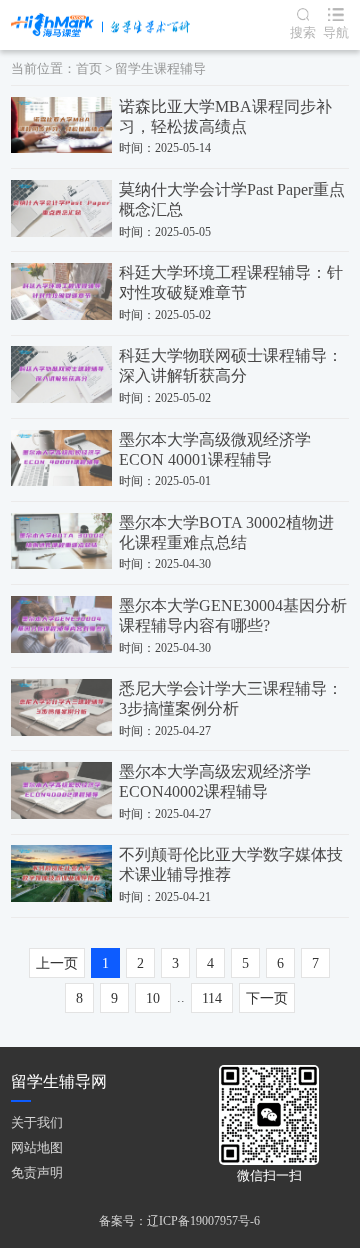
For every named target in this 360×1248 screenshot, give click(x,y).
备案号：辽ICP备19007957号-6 (179, 1221)
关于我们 (37, 1122)
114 (212, 998)
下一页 (267, 998)
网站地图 (37, 1147)
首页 (89, 69)
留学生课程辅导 (160, 69)
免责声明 (37, 1172)
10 (153, 998)
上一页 (57, 963)
